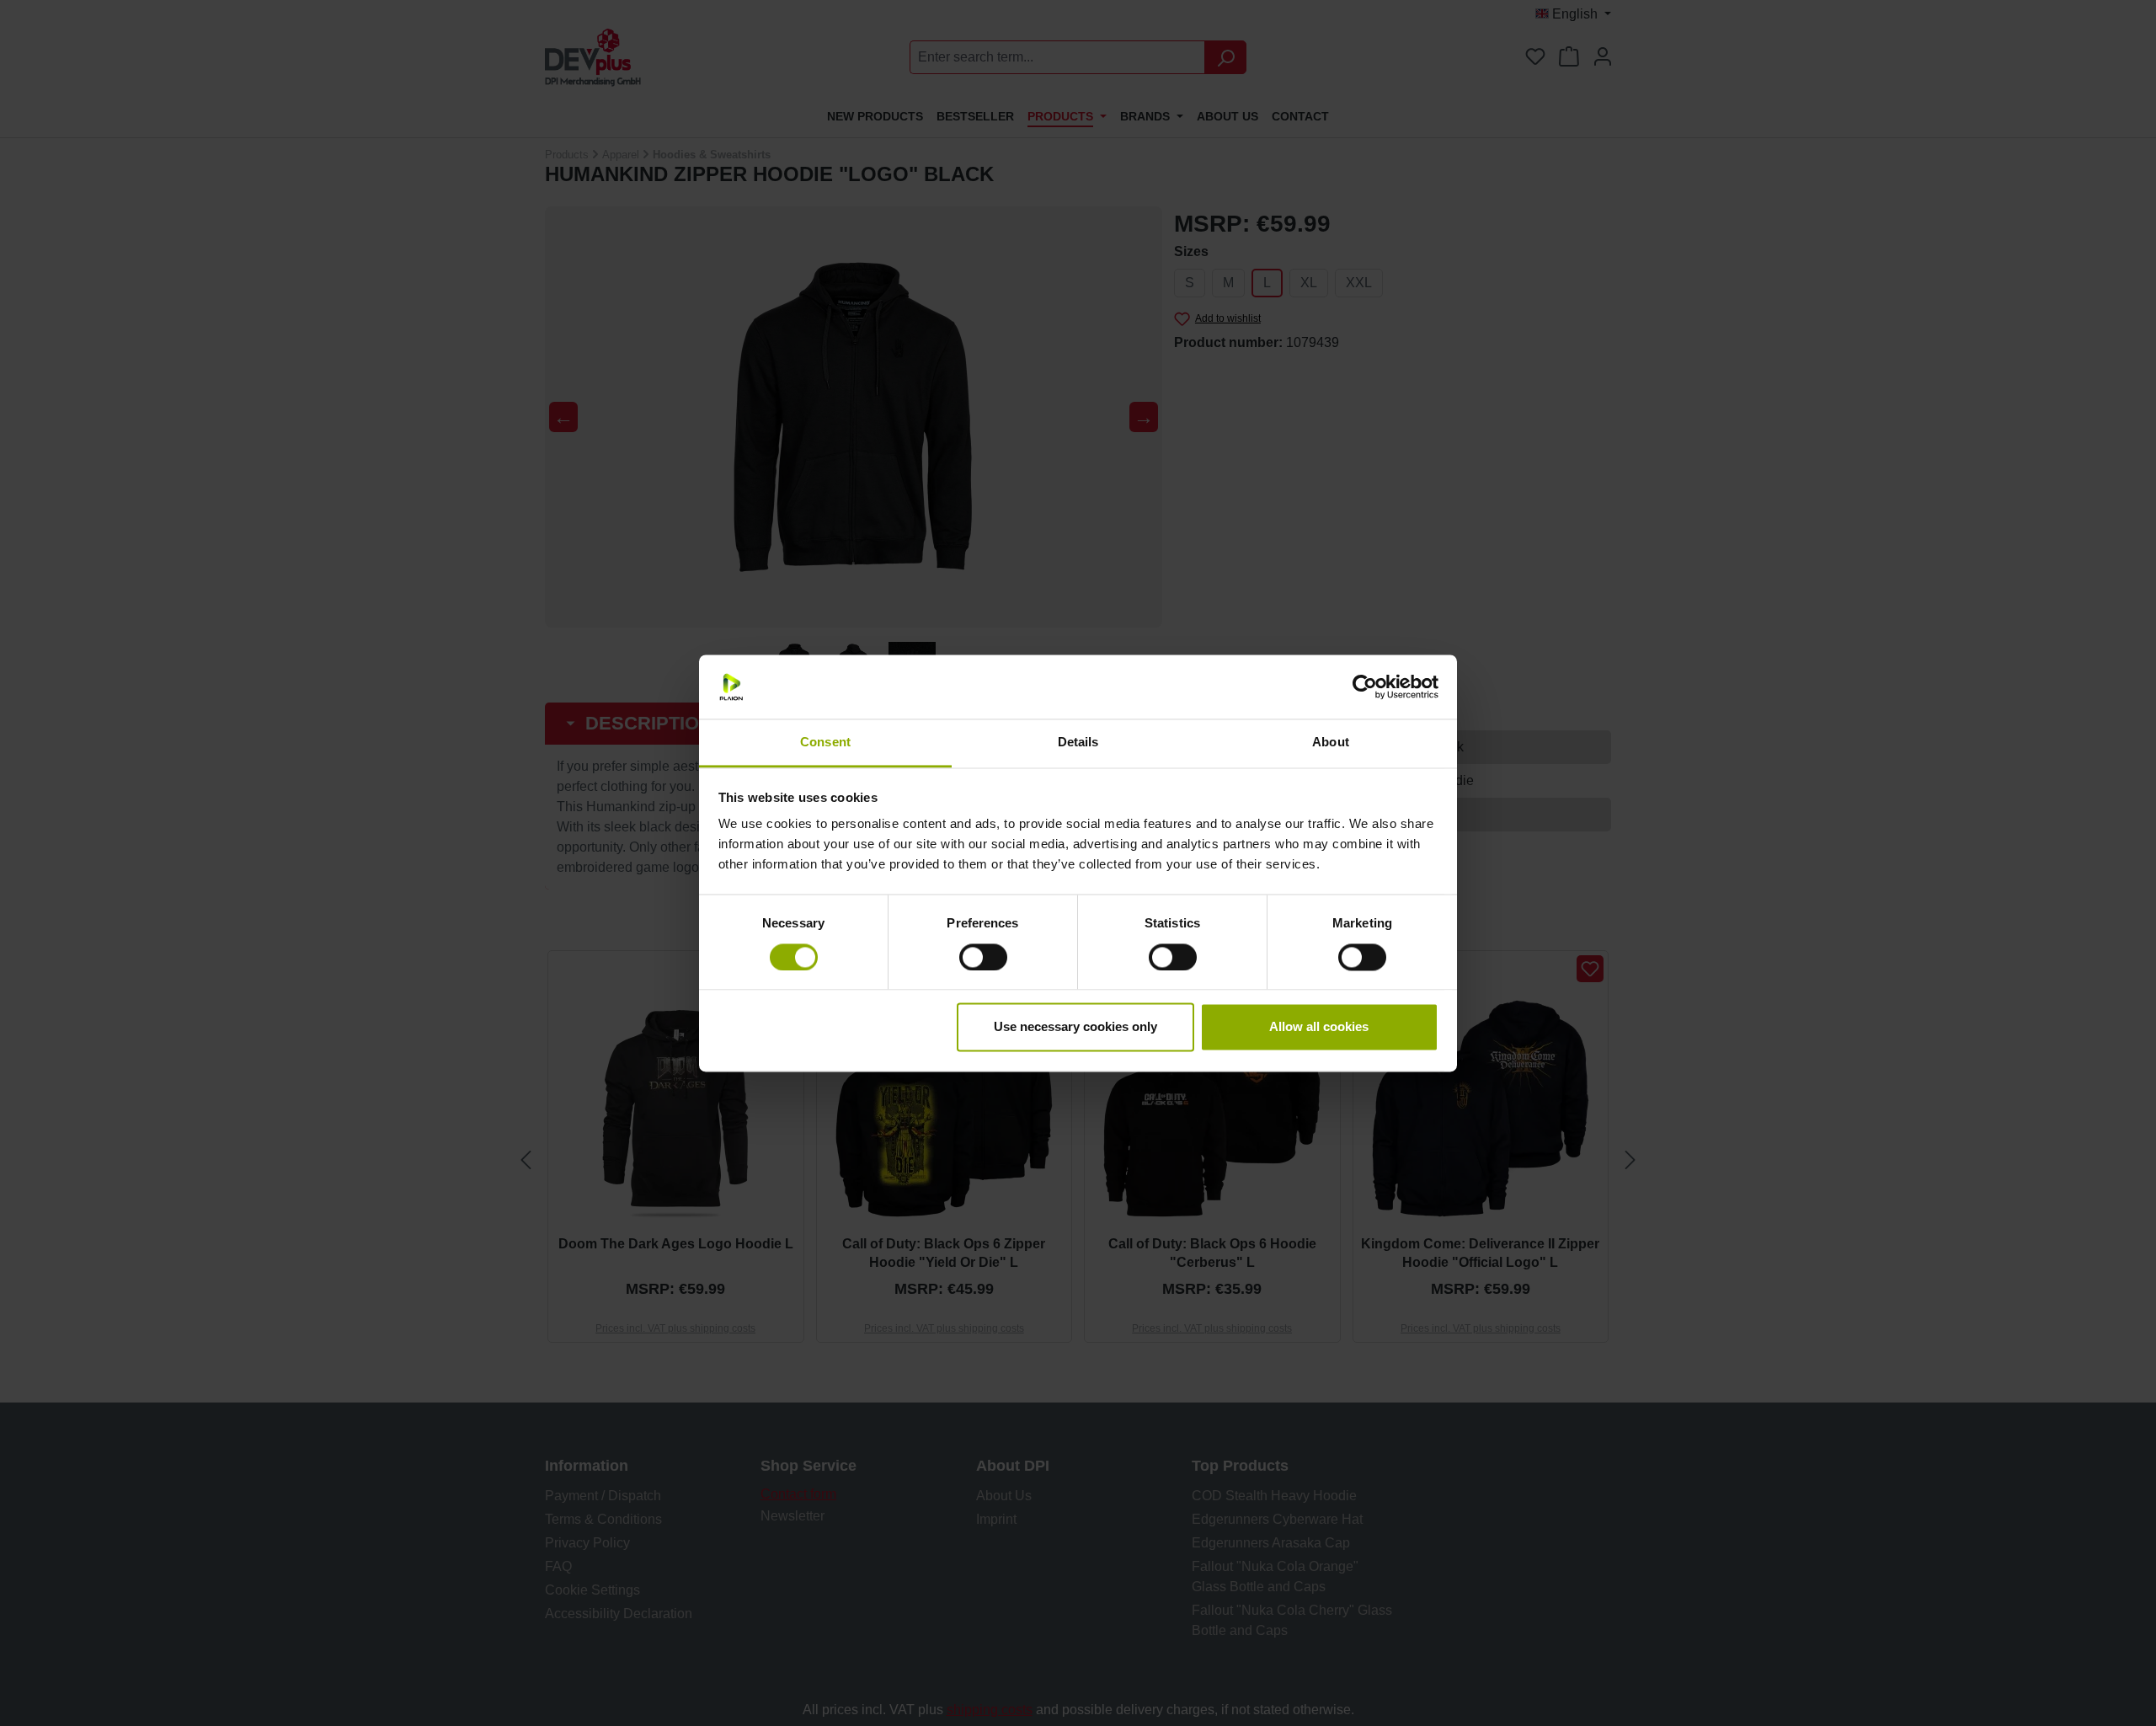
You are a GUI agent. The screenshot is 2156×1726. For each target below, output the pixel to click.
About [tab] (1331, 743)
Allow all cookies (1319, 1027)
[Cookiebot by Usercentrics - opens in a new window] (1365, 687)
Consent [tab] (825, 743)
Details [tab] (1078, 743)
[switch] (983, 957)
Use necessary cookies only (1075, 1027)
